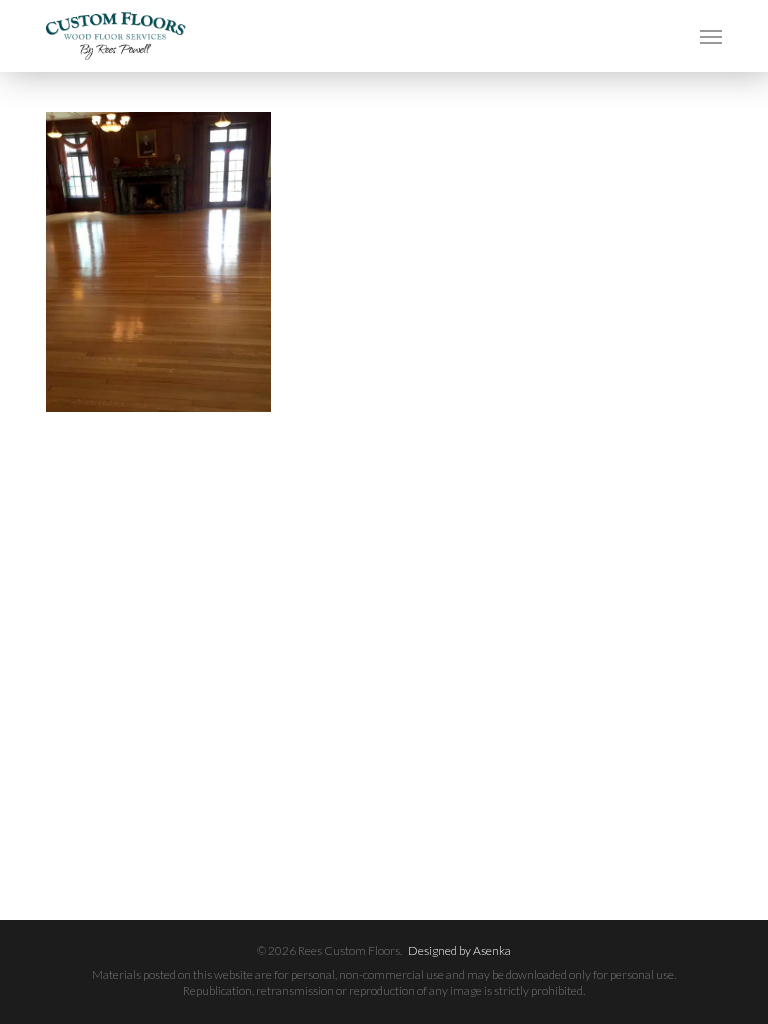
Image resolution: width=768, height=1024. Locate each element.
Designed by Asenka (459, 950)
